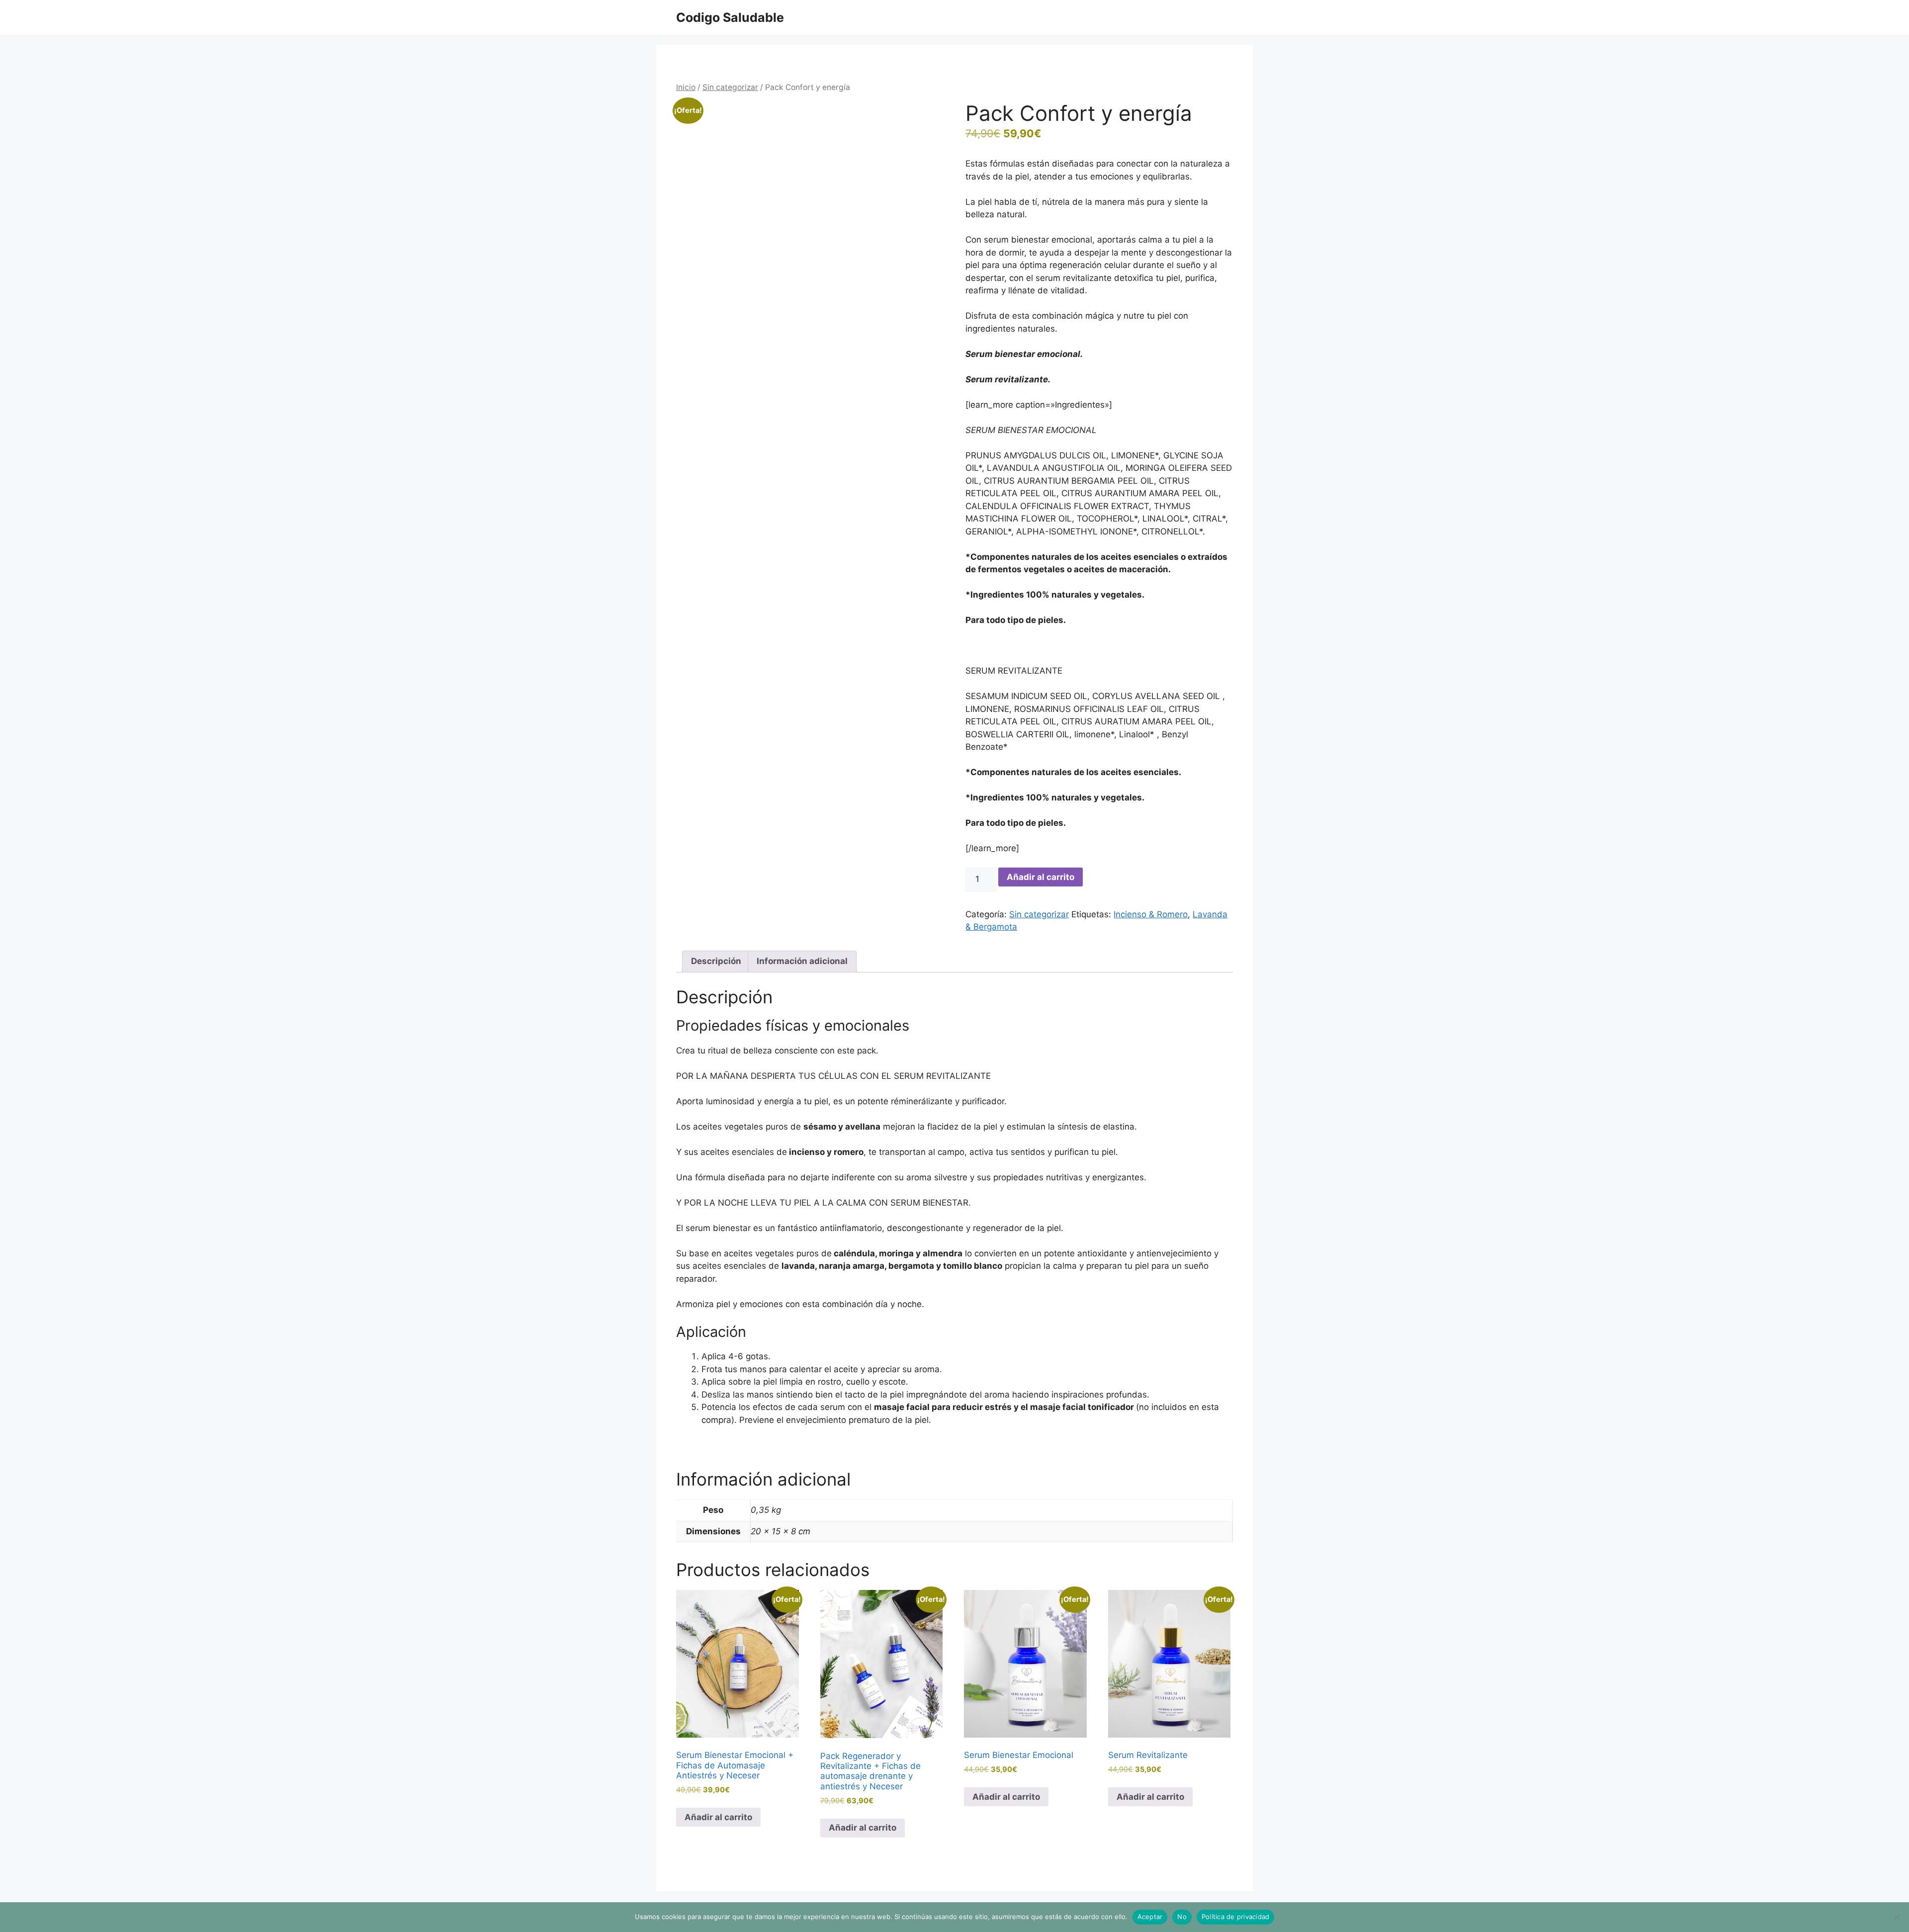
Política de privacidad (1236, 1917)
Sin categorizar (730, 87)
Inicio (686, 87)
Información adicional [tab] (802, 961)
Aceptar (1150, 1917)
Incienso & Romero (1151, 914)
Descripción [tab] (716, 961)
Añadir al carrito (1041, 877)
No (1182, 1917)
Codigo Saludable (730, 17)
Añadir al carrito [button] (718, 1817)
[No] (1897, 1917)
